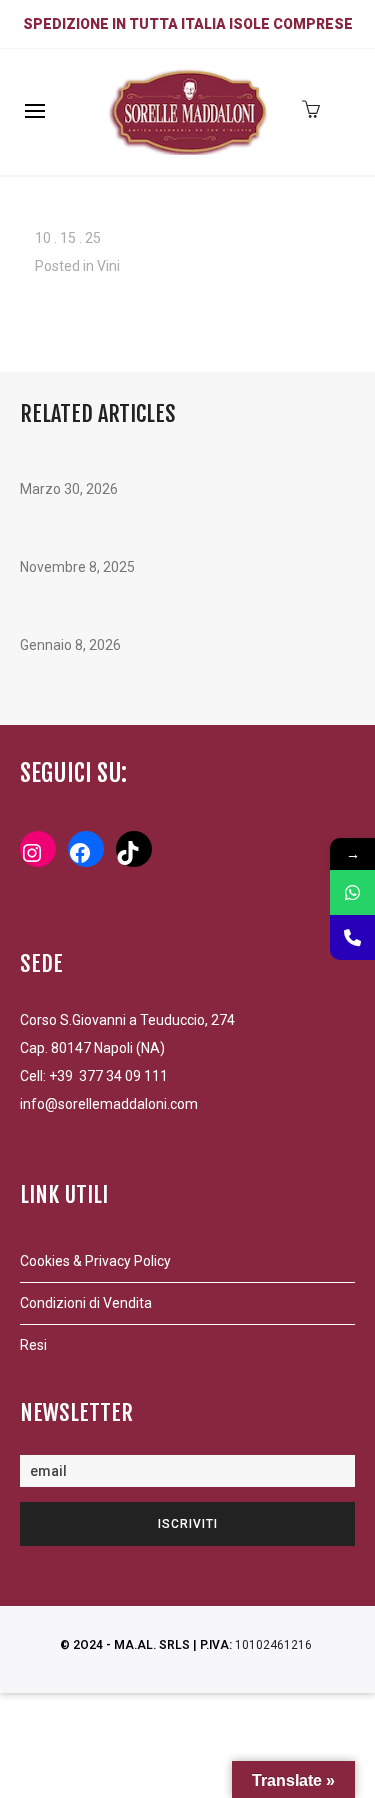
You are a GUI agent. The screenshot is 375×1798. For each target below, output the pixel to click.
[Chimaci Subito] (352, 937)
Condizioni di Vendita (86, 1303)
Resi (33, 1345)
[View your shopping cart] (316, 107)
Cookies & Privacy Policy (95, 1261)
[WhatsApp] (352, 892)
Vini (108, 266)
